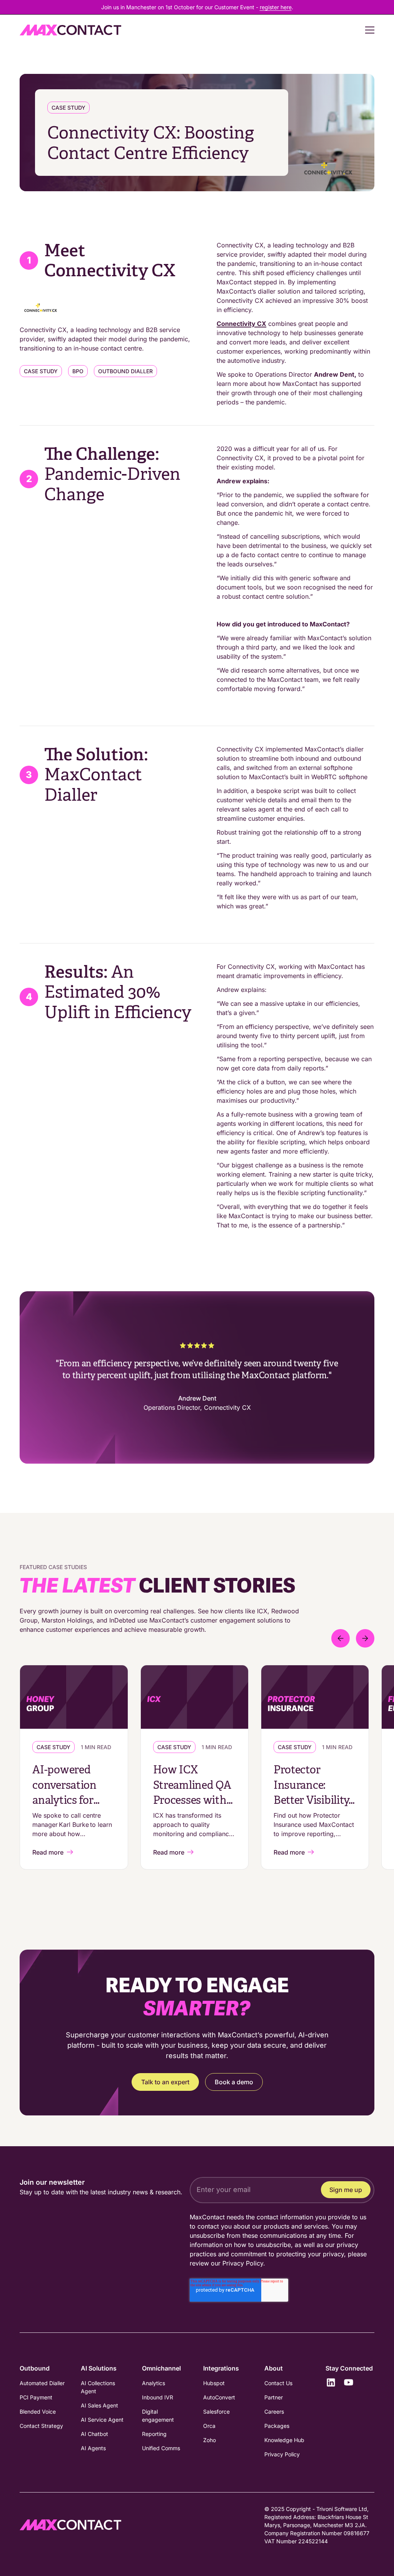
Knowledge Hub (284, 2440)
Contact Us (278, 2383)
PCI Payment (36, 2397)
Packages (277, 2426)
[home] (70, 30)
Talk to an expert (165, 2082)
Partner (274, 2397)
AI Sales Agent (99, 2405)
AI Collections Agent (98, 2387)
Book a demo (234, 2082)
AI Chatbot (94, 2434)
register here (276, 7)
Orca (209, 2426)
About (274, 2368)
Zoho (210, 2440)
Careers (274, 2412)
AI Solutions (99, 2368)
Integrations (221, 2368)
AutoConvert (219, 2397)
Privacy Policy (243, 2263)
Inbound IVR (158, 2397)
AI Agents (93, 2448)
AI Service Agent (102, 2420)
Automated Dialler (42, 2383)
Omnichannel (161, 2368)
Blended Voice (38, 2412)
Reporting (154, 2434)
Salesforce (216, 2412)
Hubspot (214, 2383)
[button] (365, 30)
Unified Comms (161, 2448)
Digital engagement (158, 2416)
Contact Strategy (41, 2426)
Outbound (35, 2368)
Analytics (154, 2383)
